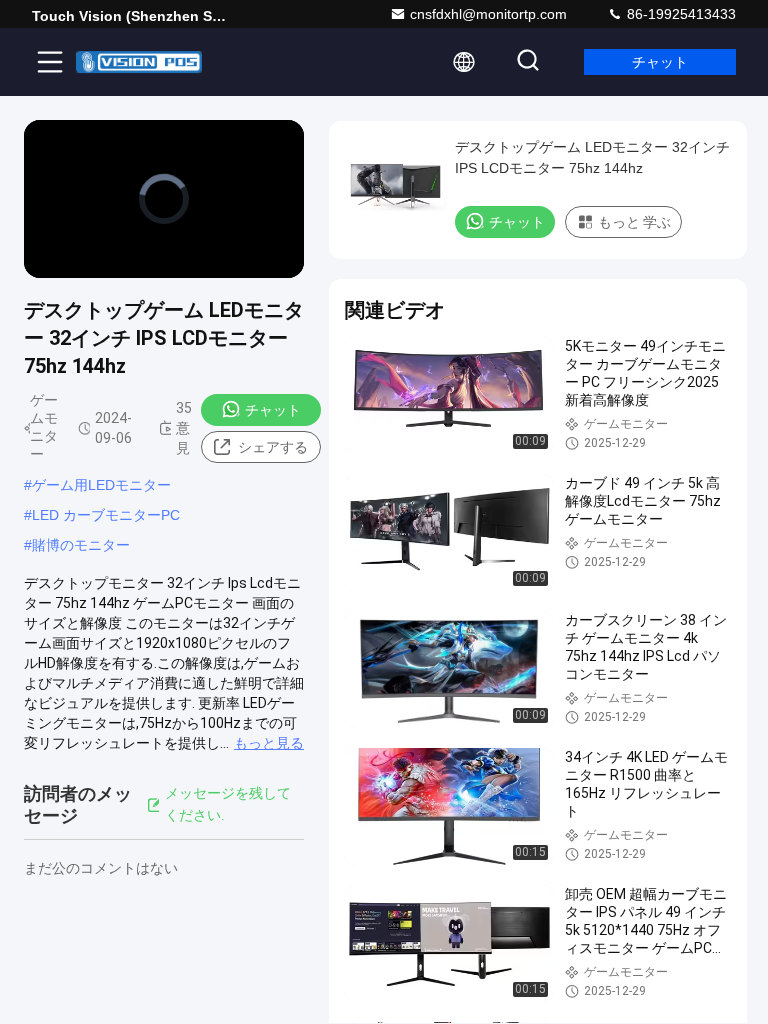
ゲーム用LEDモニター (101, 485)
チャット (660, 62)
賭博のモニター (81, 545)
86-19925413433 (679, 14)
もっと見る (269, 743)
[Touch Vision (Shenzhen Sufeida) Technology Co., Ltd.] (139, 62)
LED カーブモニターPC (106, 515)
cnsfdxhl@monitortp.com (488, 14)
